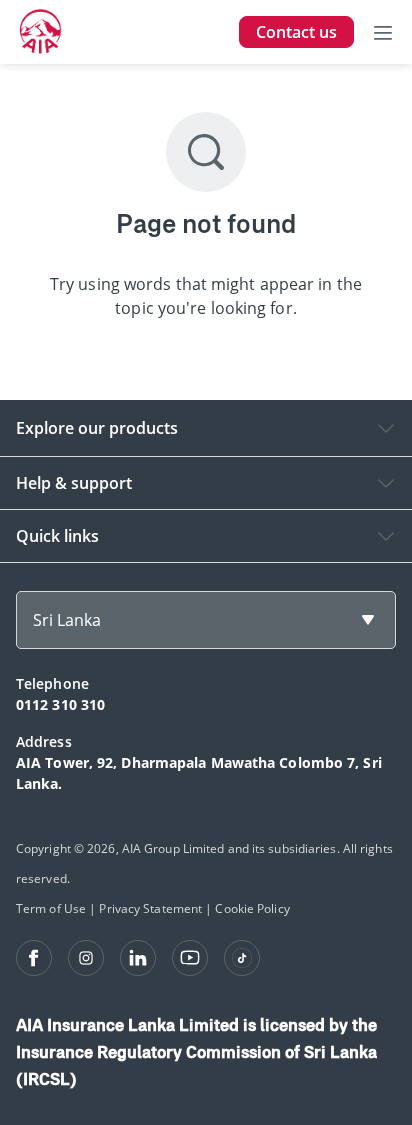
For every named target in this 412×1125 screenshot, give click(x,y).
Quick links (57, 536)
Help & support (74, 483)
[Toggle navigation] (383, 32)
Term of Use (51, 908)
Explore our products (97, 428)
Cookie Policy (252, 908)
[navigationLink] (41, 32)
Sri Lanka (67, 620)
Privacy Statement (150, 908)
